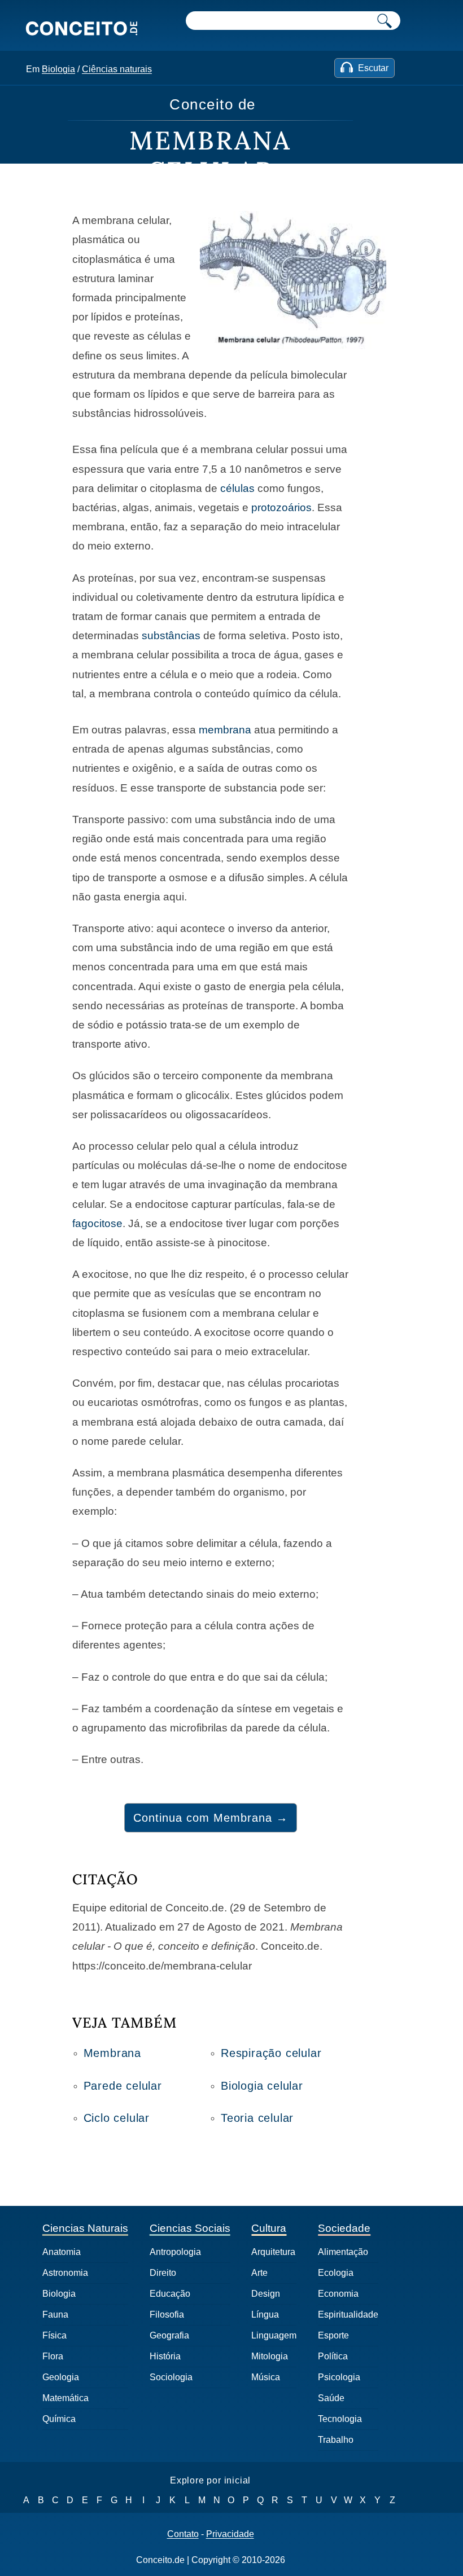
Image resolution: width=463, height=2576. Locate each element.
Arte (259, 2273)
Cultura (269, 2228)
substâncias (171, 636)
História (165, 2356)
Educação (170, 2294)
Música (266, 2377)
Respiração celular (271, 2053)
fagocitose (97, 1223)
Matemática (65, 2398)
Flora (53, 2356)
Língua (265, 2315)
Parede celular (123, 2086)
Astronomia (65, 2273)
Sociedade (344, 2228)
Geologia (61, 2377)
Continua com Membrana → (211, 1818)
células (237, 488)
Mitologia (270, 2356)
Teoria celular (257, 2118)
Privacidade (230, 2534)
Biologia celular (262, 2086)
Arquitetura (273, 2252)
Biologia (58, 69)
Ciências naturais (117, 69)
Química (59, 2419)
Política (333, 2356)
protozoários (281, 507)
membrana (225, 730)
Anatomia (62, 2252)
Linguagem (274, 2335)
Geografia (169, 2335)
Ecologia (336, 2273)
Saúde (331, 2398)
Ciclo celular (117, 2118)
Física (54, 2335)
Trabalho (336, 2440)
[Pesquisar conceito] (385, 21)
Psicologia (339, 2377)
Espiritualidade (348, 2315)
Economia (338, 2294)
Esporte (333, 2335)
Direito (163, 2273)
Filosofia (167, 2315)
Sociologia (171, 2377)
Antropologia (175, 2252)
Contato (183, 2534)
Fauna (55, 2315)
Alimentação (343, 2252)
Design (266, 2294)
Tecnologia (340, 2419)
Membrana (112, 2053)
